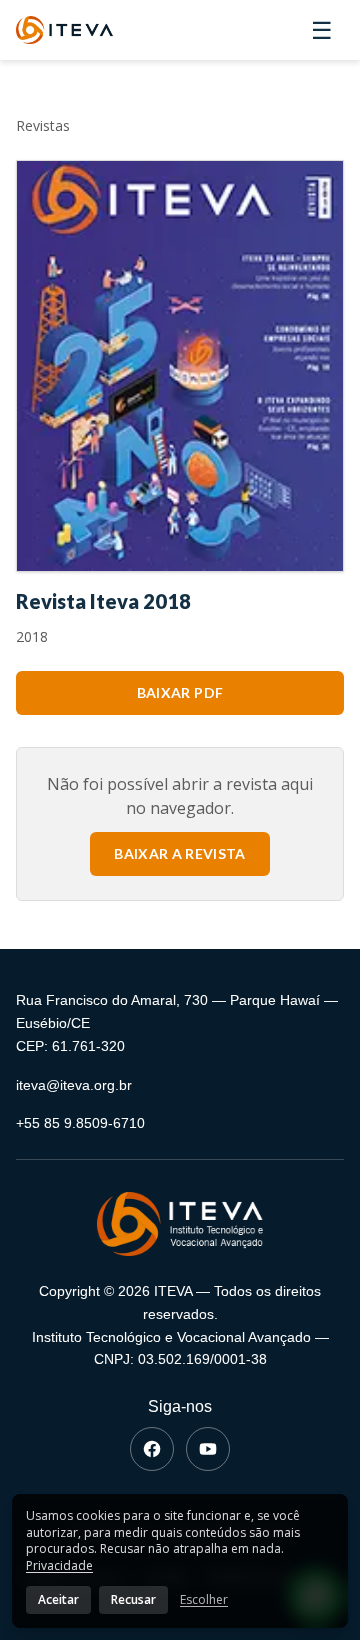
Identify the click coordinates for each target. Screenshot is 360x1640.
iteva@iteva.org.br (74, 1085)
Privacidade (59, 1565)
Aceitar (58, 1599)
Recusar (133, 1599)
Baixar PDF (180, 692)
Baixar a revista (180, 853)
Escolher (204, 1600)
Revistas (43, 125)
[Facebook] (152, 1449)
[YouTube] (208, 1449)
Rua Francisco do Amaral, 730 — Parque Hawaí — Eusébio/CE (177, 1011)
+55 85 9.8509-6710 (80, 1123)
